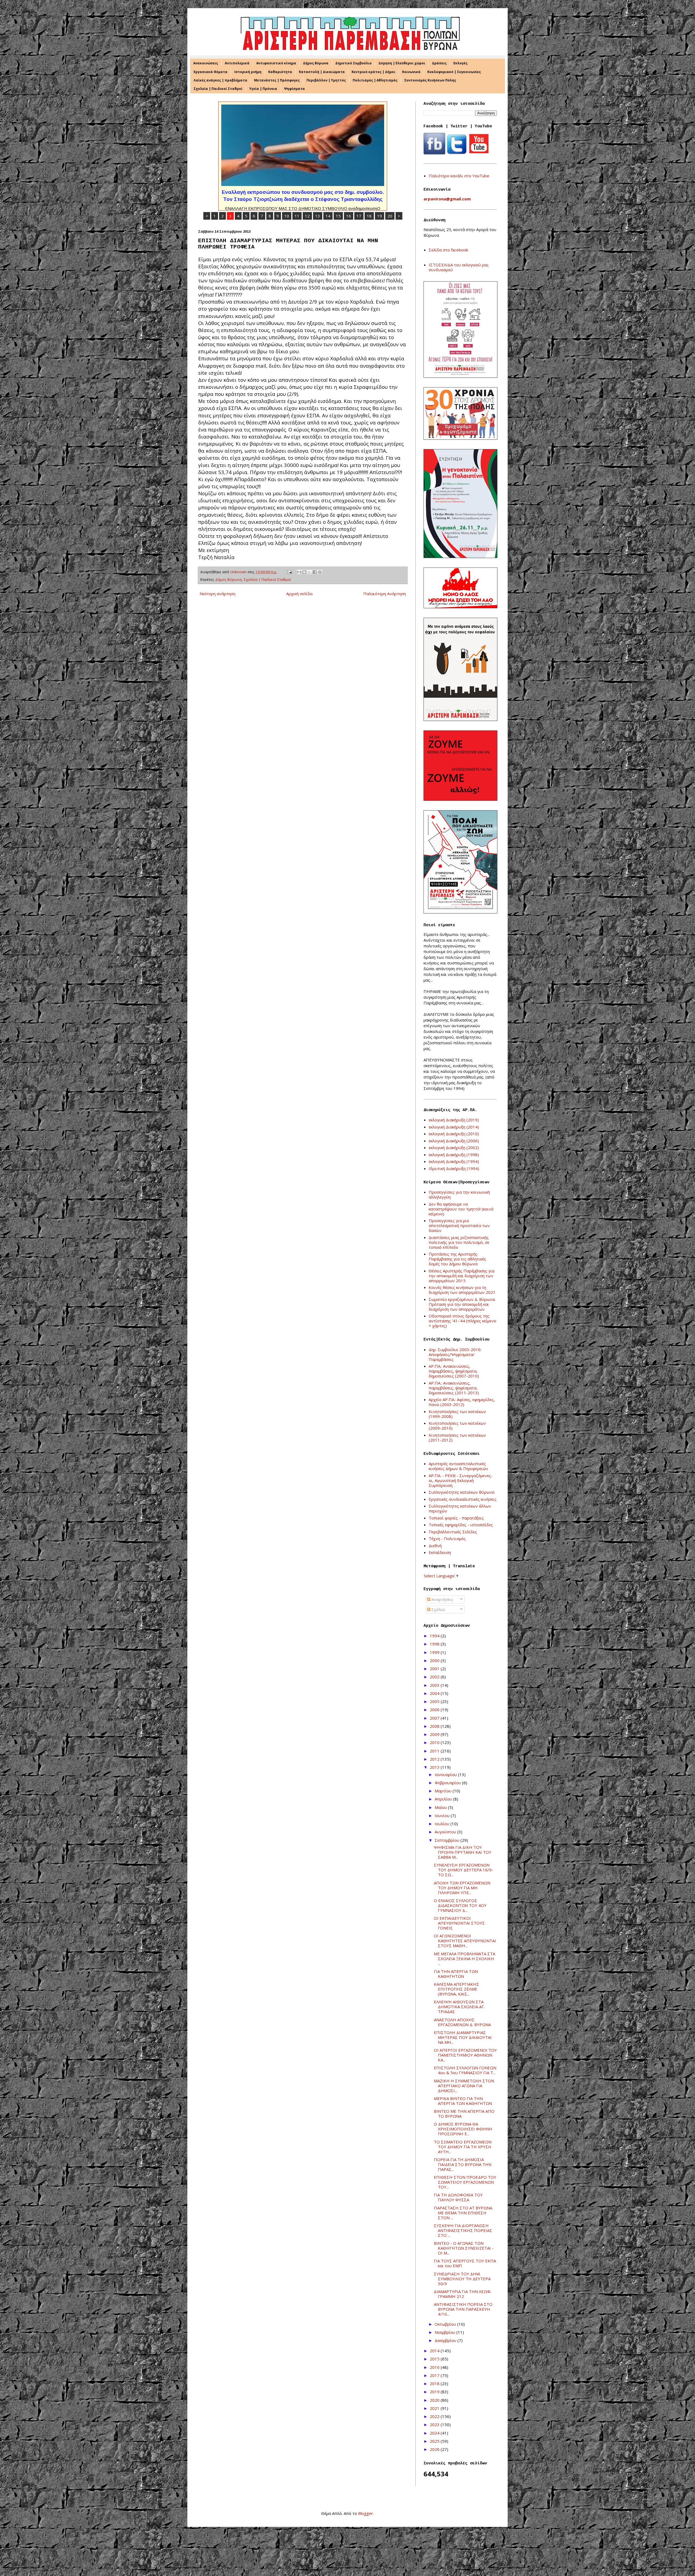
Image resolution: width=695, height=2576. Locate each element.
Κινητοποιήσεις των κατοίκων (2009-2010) (457, 1426)
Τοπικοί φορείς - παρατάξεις (456, 1518)
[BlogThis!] (304, 572)
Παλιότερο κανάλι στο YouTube (459, 176)
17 (359, 216)
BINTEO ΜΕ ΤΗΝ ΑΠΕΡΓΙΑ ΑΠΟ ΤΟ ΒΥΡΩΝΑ (464, 2114)
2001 (435, 1669)
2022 (435, 2416)
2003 (435, 1685)
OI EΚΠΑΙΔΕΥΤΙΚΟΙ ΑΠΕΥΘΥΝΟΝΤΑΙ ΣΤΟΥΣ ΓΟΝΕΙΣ (459, 1923)
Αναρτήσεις (442, 1599)
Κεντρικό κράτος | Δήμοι (373, 72)
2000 (435, 1660)
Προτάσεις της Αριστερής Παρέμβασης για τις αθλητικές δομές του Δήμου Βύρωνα (457, 1259)
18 (369, 216)
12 (307, 216)
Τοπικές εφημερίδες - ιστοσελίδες (461, 1525)
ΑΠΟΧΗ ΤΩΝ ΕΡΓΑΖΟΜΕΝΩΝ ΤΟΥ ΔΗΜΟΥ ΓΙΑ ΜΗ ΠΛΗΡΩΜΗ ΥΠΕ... (462, 1888)
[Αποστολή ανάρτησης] (289, 572)
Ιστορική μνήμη (248, 72)
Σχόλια (437, 1609)
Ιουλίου (443, 1824)
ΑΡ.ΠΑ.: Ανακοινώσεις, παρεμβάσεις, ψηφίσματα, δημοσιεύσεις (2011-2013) (454, 1388)
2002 (435, 1677)
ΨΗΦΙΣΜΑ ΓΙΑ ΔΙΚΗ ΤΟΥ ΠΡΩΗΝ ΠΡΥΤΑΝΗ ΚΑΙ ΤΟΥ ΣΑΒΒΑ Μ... (463, 1852)
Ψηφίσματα (294, 89)
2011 (435, 1751)
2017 (435, 2375)
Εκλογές (460, 63)
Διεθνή (435, 1546)
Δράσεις (439, 63)
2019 (435, 2392)
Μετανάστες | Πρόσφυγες (277, 80)
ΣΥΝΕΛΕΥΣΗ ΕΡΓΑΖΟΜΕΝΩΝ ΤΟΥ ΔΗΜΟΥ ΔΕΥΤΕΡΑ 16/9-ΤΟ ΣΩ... (464, 1870)
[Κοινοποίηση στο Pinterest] (320, 572)
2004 (435, 1693)
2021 (435, 2408)
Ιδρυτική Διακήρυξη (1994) (454, 1168)
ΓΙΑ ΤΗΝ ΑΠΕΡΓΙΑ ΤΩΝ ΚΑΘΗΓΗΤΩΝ (456, 1974)
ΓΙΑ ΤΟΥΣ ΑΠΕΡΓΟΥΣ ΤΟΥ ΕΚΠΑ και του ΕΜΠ (465, 2263)
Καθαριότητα (280, 72)
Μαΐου (441, 1807)
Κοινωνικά (411, 72)
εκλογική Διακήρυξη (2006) (454, 1141)
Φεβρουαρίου (448, 1783)
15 (338, 216)
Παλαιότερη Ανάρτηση (385, 594)
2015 (435, 2359)
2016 (435, 2367)
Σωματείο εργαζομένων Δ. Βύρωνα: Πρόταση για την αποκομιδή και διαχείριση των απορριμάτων (462, 1304)
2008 (435, 1726)
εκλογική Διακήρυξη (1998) (454, 1155)
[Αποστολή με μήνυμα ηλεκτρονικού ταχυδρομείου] (299, 572)
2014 (435, 2351)
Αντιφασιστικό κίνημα (276, 63)
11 (297, 216)
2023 (435, 2424)
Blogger (366, 2513)
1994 (435, 1636)
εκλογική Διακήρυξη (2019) (454, 1120)
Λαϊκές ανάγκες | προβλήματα (220, 80)
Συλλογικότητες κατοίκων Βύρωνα (462, 1492)
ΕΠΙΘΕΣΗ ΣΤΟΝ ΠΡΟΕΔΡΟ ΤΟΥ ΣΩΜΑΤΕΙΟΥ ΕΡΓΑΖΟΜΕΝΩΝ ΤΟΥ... (465, 2182)
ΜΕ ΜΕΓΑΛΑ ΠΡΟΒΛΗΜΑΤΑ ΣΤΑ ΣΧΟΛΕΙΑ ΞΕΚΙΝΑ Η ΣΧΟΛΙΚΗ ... (465, 1959)
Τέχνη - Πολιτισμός (447, 1538)
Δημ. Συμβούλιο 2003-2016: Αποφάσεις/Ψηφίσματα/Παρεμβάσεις (455, 1354)
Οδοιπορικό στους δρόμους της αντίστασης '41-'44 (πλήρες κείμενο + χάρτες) (462, 1321)
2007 (435, 1718)
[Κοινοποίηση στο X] (309, 572)
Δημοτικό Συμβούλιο (353, 63)
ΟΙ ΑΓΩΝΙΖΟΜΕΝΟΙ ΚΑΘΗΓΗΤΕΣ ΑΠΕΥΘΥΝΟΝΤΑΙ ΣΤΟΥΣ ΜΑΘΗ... (465, 1941)
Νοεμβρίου (446, 2332)
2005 (435, 1701)
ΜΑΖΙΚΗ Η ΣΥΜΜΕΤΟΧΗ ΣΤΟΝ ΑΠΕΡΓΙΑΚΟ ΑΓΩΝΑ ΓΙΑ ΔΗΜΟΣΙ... (464, 2086)
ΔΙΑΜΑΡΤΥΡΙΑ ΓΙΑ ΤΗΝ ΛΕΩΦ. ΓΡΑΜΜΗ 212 (463, 2294)
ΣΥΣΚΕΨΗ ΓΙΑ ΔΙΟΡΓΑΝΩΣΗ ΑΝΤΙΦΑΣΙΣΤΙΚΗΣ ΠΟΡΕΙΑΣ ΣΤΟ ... (463, 2230)
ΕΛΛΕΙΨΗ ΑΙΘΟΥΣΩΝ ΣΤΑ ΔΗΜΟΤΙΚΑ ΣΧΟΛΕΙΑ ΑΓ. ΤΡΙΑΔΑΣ (459, 2007)
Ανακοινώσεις (206, 63)
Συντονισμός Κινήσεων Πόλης (430, 80)
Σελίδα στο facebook (448, 250)
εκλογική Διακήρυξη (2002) (454, 1147)
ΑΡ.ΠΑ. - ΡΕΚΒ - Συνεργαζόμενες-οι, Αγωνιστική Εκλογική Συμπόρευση (461, 1480)
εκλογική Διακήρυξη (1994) (454, 1161)
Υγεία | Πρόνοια (263, 89)
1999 (435, 1652)
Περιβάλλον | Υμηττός (326, 80)
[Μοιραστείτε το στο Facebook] (315, 572)
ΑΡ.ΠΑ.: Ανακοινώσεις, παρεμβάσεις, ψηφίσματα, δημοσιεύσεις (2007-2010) (454, 1371)
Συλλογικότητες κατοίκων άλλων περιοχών (460, 1508)
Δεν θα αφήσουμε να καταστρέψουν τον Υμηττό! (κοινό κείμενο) (461, 1209)
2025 (435, 2441)
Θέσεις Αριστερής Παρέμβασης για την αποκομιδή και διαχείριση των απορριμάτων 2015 (462, 1276)
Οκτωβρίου (446, 2324)
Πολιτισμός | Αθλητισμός (375, 80)
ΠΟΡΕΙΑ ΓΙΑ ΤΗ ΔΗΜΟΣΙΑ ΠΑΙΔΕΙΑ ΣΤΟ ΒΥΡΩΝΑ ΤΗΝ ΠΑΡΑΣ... (463, 2164)
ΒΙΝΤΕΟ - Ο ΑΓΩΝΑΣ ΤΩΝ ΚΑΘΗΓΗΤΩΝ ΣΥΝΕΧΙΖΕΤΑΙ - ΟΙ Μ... (464, 2248)
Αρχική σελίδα (299, 594)
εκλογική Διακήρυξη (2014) (454, 1127)
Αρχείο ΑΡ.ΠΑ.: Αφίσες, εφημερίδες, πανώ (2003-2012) (462, 1402)
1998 (435, 1644)
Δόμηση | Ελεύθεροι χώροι (402, 63)
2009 (435, 1734)
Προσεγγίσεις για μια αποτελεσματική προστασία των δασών (459, 1225)
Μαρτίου (444, 1791)
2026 (435, 2449)
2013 (435, 1767)
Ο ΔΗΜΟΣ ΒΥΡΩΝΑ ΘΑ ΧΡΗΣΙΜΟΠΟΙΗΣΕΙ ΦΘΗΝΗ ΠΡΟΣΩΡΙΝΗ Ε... (463, 2129)
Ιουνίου (443, 1815)
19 (380, 216)
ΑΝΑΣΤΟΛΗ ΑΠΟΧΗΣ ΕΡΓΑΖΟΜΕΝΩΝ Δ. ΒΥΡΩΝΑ (462, 2022)
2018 (435, 2383)
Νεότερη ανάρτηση (217, 594)
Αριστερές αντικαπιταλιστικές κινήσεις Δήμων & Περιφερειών (458, 1466)
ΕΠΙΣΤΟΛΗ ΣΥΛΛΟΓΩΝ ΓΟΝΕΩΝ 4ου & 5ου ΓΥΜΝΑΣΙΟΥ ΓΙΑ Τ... (465, 2070)
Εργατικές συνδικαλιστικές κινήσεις (463, 1499)
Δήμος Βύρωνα (316, 63)
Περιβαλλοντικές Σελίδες (453, 1532)
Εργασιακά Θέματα (211, 72)
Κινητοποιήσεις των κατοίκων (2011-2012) (457, 1437)
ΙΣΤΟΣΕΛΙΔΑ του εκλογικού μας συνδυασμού (459, 267)
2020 (435, 2400)
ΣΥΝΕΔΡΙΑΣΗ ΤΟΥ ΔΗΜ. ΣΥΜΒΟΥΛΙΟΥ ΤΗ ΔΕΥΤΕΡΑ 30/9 (462, 2279)
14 (328, 216)
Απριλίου (444, 1799)
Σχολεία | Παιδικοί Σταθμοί (218, 89)
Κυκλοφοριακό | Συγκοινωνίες (454, 72)
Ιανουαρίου (446, 1774)
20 (390, 216)
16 (349, 216)
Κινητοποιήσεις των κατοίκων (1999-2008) (457, 1414)
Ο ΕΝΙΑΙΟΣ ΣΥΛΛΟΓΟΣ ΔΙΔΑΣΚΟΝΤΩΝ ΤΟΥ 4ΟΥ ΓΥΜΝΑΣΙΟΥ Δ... (460, 1905)
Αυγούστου (446, 1832)
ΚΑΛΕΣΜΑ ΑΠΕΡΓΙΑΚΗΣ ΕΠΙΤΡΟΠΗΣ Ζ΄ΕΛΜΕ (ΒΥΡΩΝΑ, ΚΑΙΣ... (457, 1989)
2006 (435, 1710)
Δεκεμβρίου (446, 2340)
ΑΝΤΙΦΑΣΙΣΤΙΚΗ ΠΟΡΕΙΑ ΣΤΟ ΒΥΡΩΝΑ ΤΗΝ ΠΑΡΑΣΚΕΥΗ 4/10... (463, 2309)
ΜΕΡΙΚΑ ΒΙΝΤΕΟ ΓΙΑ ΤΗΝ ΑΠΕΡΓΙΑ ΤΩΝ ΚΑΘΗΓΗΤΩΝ (463, 2101)
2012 (435, 1759)
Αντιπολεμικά (237, 63)
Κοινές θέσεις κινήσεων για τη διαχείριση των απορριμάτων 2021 (462, 1290)
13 (318, 216)
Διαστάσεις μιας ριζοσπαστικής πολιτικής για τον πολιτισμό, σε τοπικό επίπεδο (459, 1242)
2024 (435, 2433)
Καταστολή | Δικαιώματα (322, 72)
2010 (435, 1742)
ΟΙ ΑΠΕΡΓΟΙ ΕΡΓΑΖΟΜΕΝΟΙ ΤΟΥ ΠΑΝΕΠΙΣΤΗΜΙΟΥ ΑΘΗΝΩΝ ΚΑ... (465, 2055)
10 (287, 216)
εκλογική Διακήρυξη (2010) (454, 1134)
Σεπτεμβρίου (448, 1840)
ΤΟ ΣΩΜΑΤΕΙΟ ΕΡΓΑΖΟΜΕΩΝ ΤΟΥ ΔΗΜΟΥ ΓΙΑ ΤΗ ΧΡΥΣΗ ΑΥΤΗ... (463, 2147)
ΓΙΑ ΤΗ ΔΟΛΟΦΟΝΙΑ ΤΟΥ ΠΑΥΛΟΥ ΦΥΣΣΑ (458, 2197)
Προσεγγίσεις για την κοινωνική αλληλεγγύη (459, 1194)
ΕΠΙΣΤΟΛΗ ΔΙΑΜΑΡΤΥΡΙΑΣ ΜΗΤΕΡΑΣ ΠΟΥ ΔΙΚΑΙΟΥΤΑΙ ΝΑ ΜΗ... (463, 2037)
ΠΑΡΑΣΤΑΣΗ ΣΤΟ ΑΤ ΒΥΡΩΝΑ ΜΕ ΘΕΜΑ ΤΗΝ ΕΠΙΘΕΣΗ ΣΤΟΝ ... (463, 2213)
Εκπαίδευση (440, 1552)
